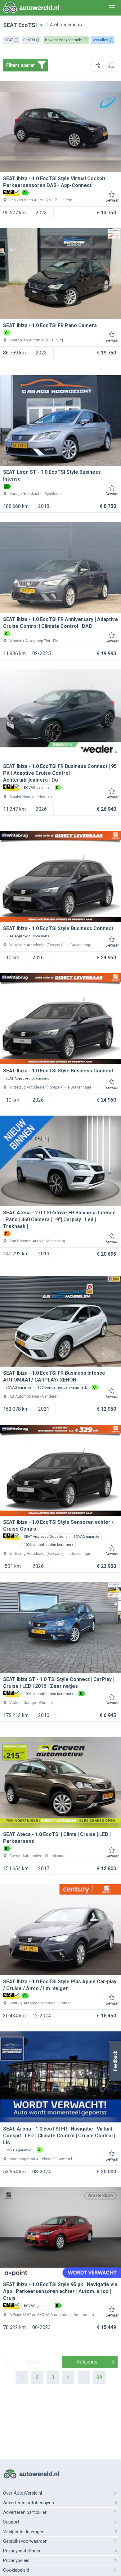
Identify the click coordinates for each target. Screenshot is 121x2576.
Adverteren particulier (25, 2512)
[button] (115, 2061)
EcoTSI (28, 25)
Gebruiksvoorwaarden (25, 2541)
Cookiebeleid (16, 2570)
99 (99, 2377)
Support (11, 2522)
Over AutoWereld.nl (22, 2493)
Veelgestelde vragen (24, 2532)
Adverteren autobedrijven (29, 2503)
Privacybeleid (16, 2560)
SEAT (10, 25)
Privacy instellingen (22, 2551)
